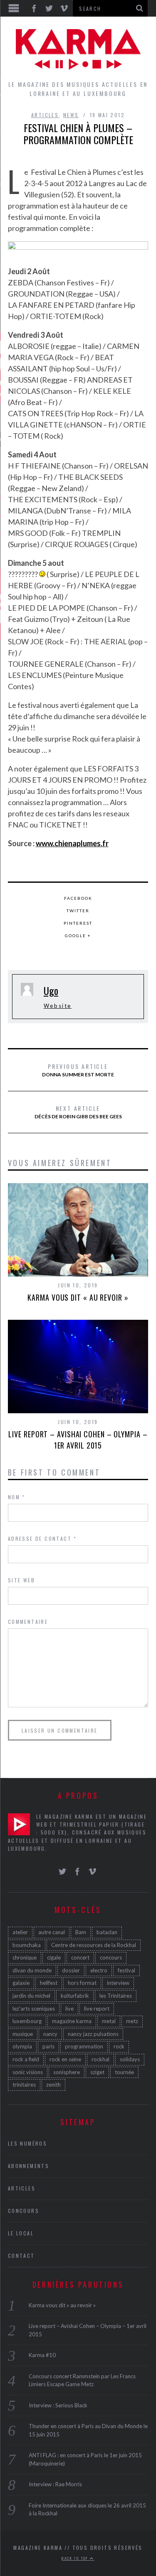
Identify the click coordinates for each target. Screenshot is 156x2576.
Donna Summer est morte (78, 1070)
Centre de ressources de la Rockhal (94, 1945)
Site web (21, 1580)
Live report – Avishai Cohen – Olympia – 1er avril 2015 (78, 1440)
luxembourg (27, 2021)
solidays (130, 2059)
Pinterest (78, 923)
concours (111, 1957)
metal (109, 2021)
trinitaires (24, 2085)
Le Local (21, 2233)
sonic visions (28, 2072)
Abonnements (28, 2166)
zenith (53, 2085)
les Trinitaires (116, 1996)
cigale (54, 1957)
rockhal (100, 2059)
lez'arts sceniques (34, 2009)
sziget (97, 2072)
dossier (71, 1970)
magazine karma (72, 2021)
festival (126, 1970)
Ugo (51, 990)
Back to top (76, 2558)
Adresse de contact (42, 1538)
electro (99, 1970)
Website (58, 1006)
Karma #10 (42, 2355)
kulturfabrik (75, 1996)
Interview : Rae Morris (55, 2484)
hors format (82, 1983)
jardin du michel (31, 1996)
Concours (24, 2211)
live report (97, 2009)
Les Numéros (27, 2143)
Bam (81, 1932)
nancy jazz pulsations (93, 2034)
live (69, 2009)
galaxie (21, 1983)
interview (118, 1983)
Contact (21, 2256)
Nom (17, 1497)
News (71, 115)
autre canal (52, 1932)
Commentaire (28, 1622)
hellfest (49, 1983)
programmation (84, 2046)
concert (80, 1957)
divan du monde (32, 1970)
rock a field (26, 2059)
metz (132, 2021)
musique (23, 2034)
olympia (22, 2046)
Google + (78, 936)
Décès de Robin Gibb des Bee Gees (78, 1112)
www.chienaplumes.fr (72, 843)
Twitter (78, 911)
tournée (124, 2072)
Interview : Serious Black (58, 2405)
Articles (45, 115)
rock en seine (65, 2059)
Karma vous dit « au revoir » (78, 1297)
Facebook (78, 898)
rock (119, 2046)
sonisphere (67, 2072)
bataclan (107, 1932)
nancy (50, 2034)
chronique (25, 1957)
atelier (20, 1932)
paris (48, 2046)
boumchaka (27, 1945)
